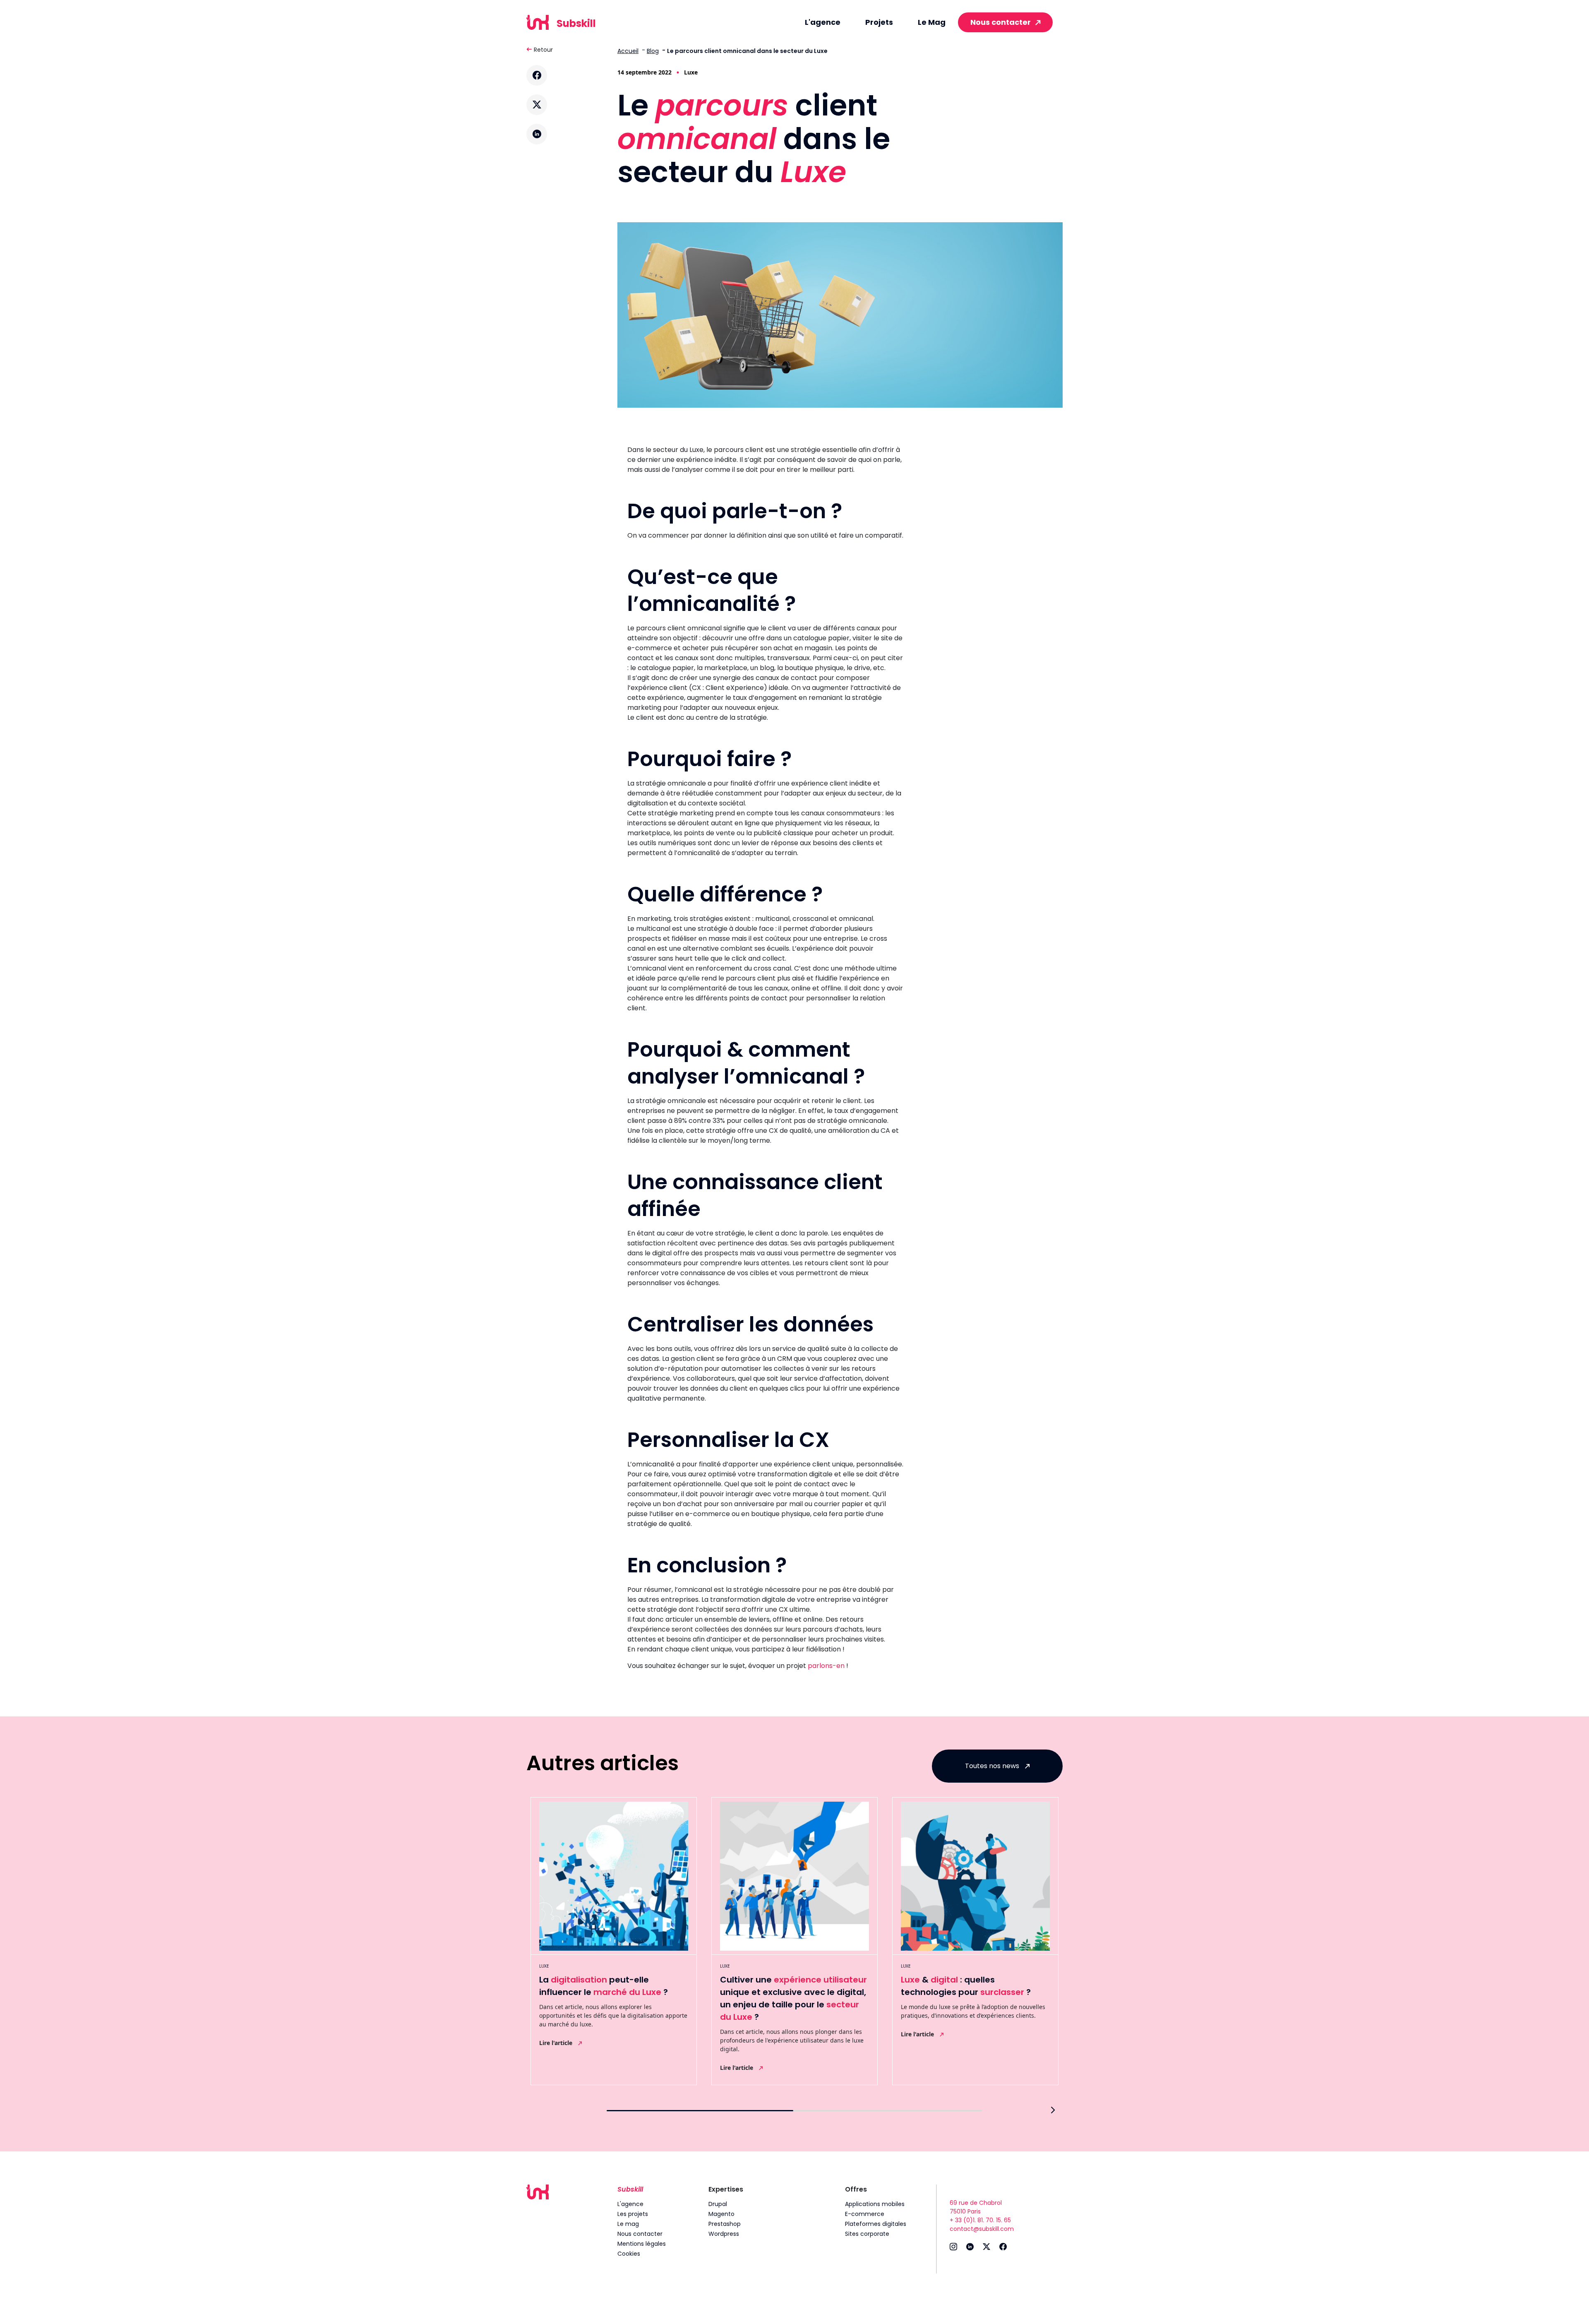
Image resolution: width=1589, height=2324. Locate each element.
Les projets (633, 2214)
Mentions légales (642, 2244)
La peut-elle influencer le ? (604, 1986)
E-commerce (865, 2214)
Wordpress (724, 2234)
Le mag (628, 2224)
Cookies (629, 2254)
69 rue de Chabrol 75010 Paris (976, 2207)
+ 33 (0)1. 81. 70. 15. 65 (980, 2220)
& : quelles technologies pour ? (966, 1986)
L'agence (823, 22)
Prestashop (725, 2224)
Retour (543, 50)
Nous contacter (1001, 22)
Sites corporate (867, 2234)
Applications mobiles (875, 2204)
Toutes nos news (993, 1766)
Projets (879, 22)
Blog (653, 51)
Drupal (718, 2204)
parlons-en (826, 1666)
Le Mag (932, 22)
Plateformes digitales (876, 2224)
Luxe (691, 72)
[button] (1053, 2110)
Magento (721, 2214)
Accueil (628, 51)
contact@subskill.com (982, 2229)
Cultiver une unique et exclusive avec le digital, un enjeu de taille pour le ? (793, 1998)
